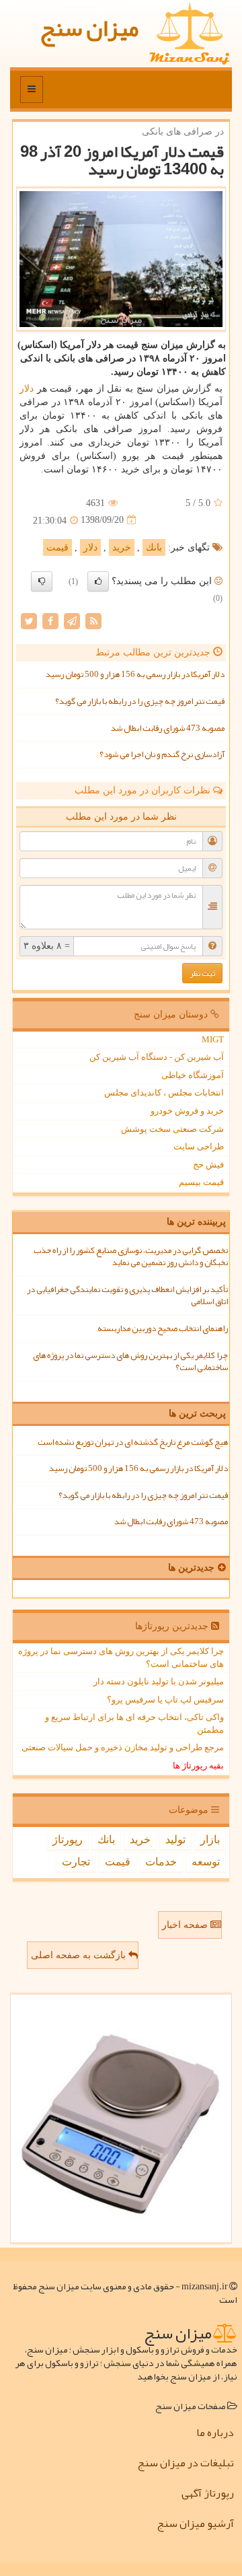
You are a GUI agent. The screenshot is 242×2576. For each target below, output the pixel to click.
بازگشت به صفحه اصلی (80, 1955)
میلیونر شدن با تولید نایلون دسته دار (159, 1681)
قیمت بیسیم (201, 1182)
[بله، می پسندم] (98, 581)
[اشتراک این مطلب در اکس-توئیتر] (29, 621)
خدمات (161, 1862)
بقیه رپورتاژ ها (198, 1765)
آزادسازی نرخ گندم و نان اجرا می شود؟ (162, 754)
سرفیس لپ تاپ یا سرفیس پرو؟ (165, 1700)
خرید (122, 547)
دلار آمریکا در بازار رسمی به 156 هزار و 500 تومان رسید (135, 674)
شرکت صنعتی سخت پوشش (172, 1129)
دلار (27, 389)
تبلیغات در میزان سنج (186, 2463)
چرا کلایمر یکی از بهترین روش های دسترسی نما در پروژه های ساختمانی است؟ (130, 1362)
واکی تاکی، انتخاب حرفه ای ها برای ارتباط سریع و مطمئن (134, 1723)
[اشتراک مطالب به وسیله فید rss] (93, 621)
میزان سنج (89, 28)
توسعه (206, 1862)
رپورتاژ (68, 1839)
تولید (175, 1839)
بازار (210, 1839)
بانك (154, 547)
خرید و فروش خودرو (187, 1111)
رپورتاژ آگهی (208, 2493)
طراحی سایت (199, 1146)
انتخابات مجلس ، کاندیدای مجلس (164, 1093)
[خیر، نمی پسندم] (42, 581)
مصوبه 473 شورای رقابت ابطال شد (168, 728)
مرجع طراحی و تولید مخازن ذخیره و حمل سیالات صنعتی (123, 1747)
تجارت (76, 1862)
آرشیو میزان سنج (195, 2524)
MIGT (213, 1039)
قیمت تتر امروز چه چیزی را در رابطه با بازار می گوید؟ (140, 701)
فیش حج (208, 1165)
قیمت (57, 547)
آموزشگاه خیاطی (193, 1075)
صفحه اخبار (186, 1925)
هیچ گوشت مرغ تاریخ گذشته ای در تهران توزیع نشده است (133, 1442)
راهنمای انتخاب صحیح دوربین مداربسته (163, 1328)
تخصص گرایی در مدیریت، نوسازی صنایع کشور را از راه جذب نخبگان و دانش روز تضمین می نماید (131, 1257)
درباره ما (215, 2433)
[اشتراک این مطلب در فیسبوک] (50, 621)
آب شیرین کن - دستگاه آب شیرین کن (157, 1057)
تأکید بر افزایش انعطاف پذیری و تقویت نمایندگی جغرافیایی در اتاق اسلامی (127, 1296)
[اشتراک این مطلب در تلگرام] (72, 621)
